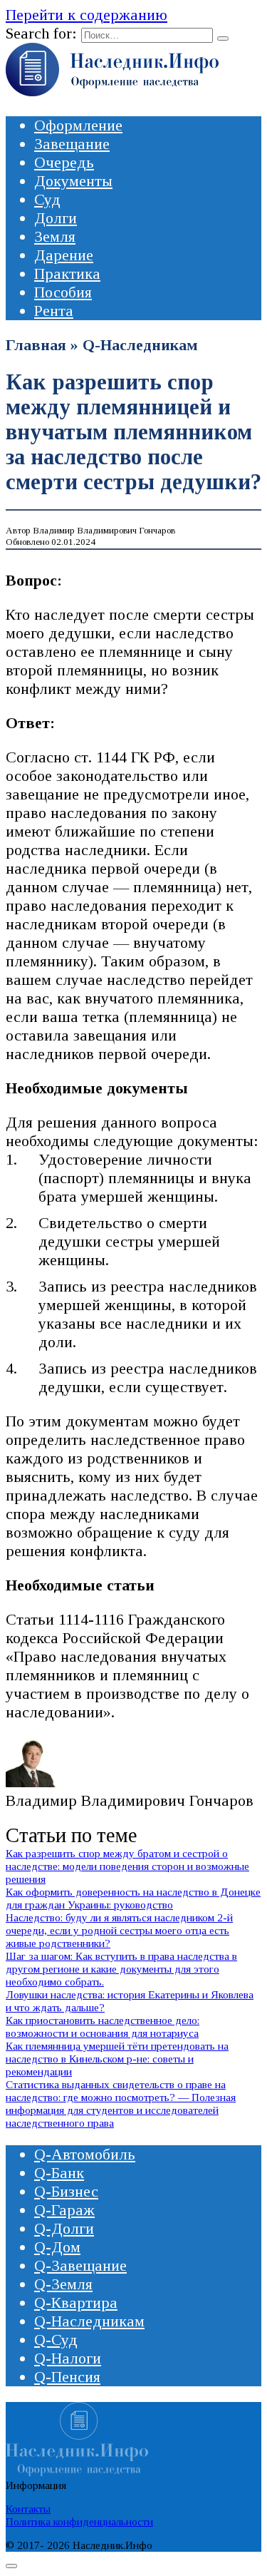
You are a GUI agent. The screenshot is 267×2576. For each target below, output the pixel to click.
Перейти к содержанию (87, 15)
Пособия (63, 292)
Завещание (72, 144)
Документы (73, 181)
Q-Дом (57, 2247)
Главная (36, 345)
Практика (67, 274)
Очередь (64, 162)
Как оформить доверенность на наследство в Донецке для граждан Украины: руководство (133, 1898)
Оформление (78, 125)
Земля (55, 236)
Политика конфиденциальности (79, 2521)
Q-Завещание (80, 2265)
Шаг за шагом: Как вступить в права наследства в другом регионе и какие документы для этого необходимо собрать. (121, 1969)
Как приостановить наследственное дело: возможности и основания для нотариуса (103, 2026)
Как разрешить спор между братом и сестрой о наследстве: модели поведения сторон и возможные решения (127, 1866)
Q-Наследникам (140, 345)
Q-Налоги (68, 2358)
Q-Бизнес (66, 2191)
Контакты (28, 2509)
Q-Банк (59, 2173)
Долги (56, 218)
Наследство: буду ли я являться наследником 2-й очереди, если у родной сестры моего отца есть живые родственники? (119, 1930)
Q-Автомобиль (85, 2154)
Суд (47, 199)
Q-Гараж (64, 2210)
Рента (54, 311)
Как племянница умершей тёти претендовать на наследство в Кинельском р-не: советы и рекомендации (117, 2059)
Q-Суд (56, 2340)
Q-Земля (63, 2284)
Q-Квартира (76, 2302)
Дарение (64, 255)
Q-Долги (64, 2228)
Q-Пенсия (67, 2377)
